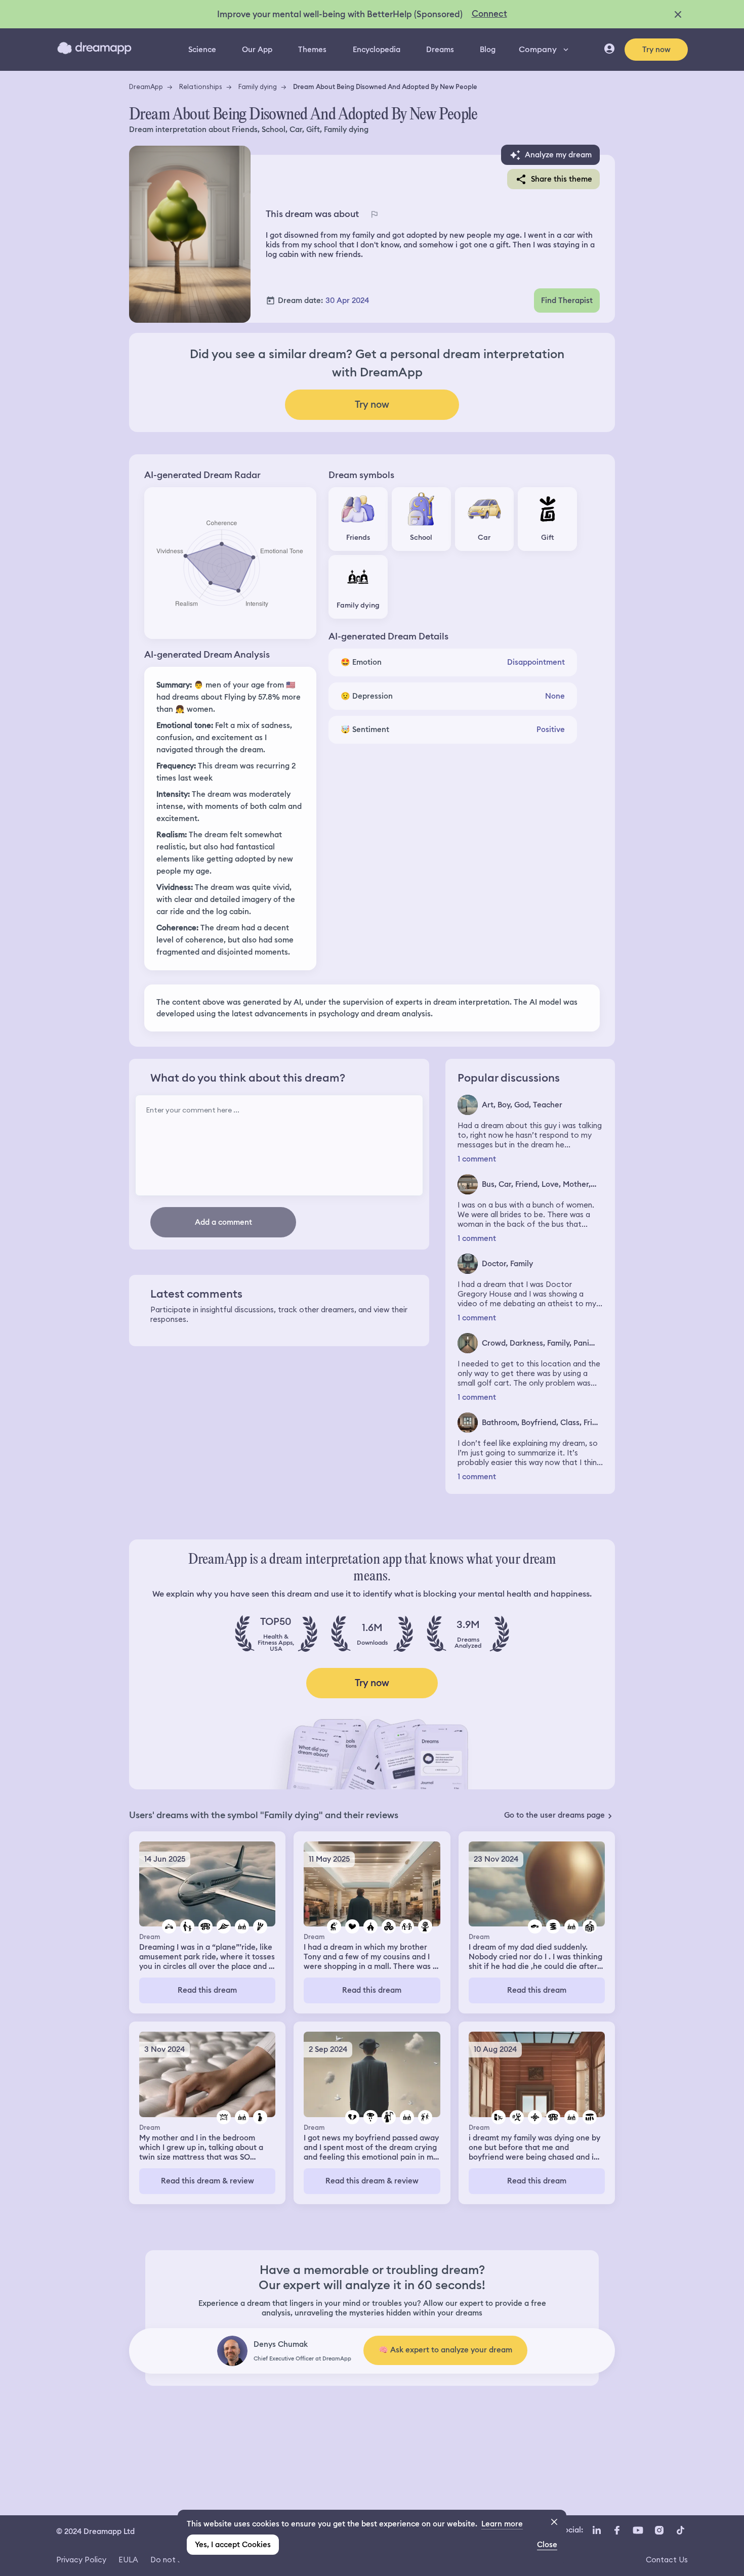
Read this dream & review (208, 2181)
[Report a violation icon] (374, 214)
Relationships (201, 87)
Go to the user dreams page (554, 1815)
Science (202, 50)
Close (547, 2545)
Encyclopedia (377, 50)
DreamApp (146, 87)
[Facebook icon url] (616, 2530)
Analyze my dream (558, 155)
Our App (257, 50)
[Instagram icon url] (659, 2530)
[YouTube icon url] (638, 2530)
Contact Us (667, 2560)
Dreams (440, 50)
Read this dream (207, 1990)
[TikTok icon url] (680, 2530)
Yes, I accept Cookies (233, 2545)
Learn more (502, 2524)
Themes (312, 50)
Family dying (258, 87)
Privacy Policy (81, 2560)
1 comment (477, 1159)
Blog (488, 50)
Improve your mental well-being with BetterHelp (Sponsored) (340, 14)
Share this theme (562, 179)
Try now (656, 50)
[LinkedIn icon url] (597, 2530)
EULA (128, 2560)
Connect (489, 14)
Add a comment (223, 1222)
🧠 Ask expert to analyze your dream (445, 2350)
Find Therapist (567, 300)
